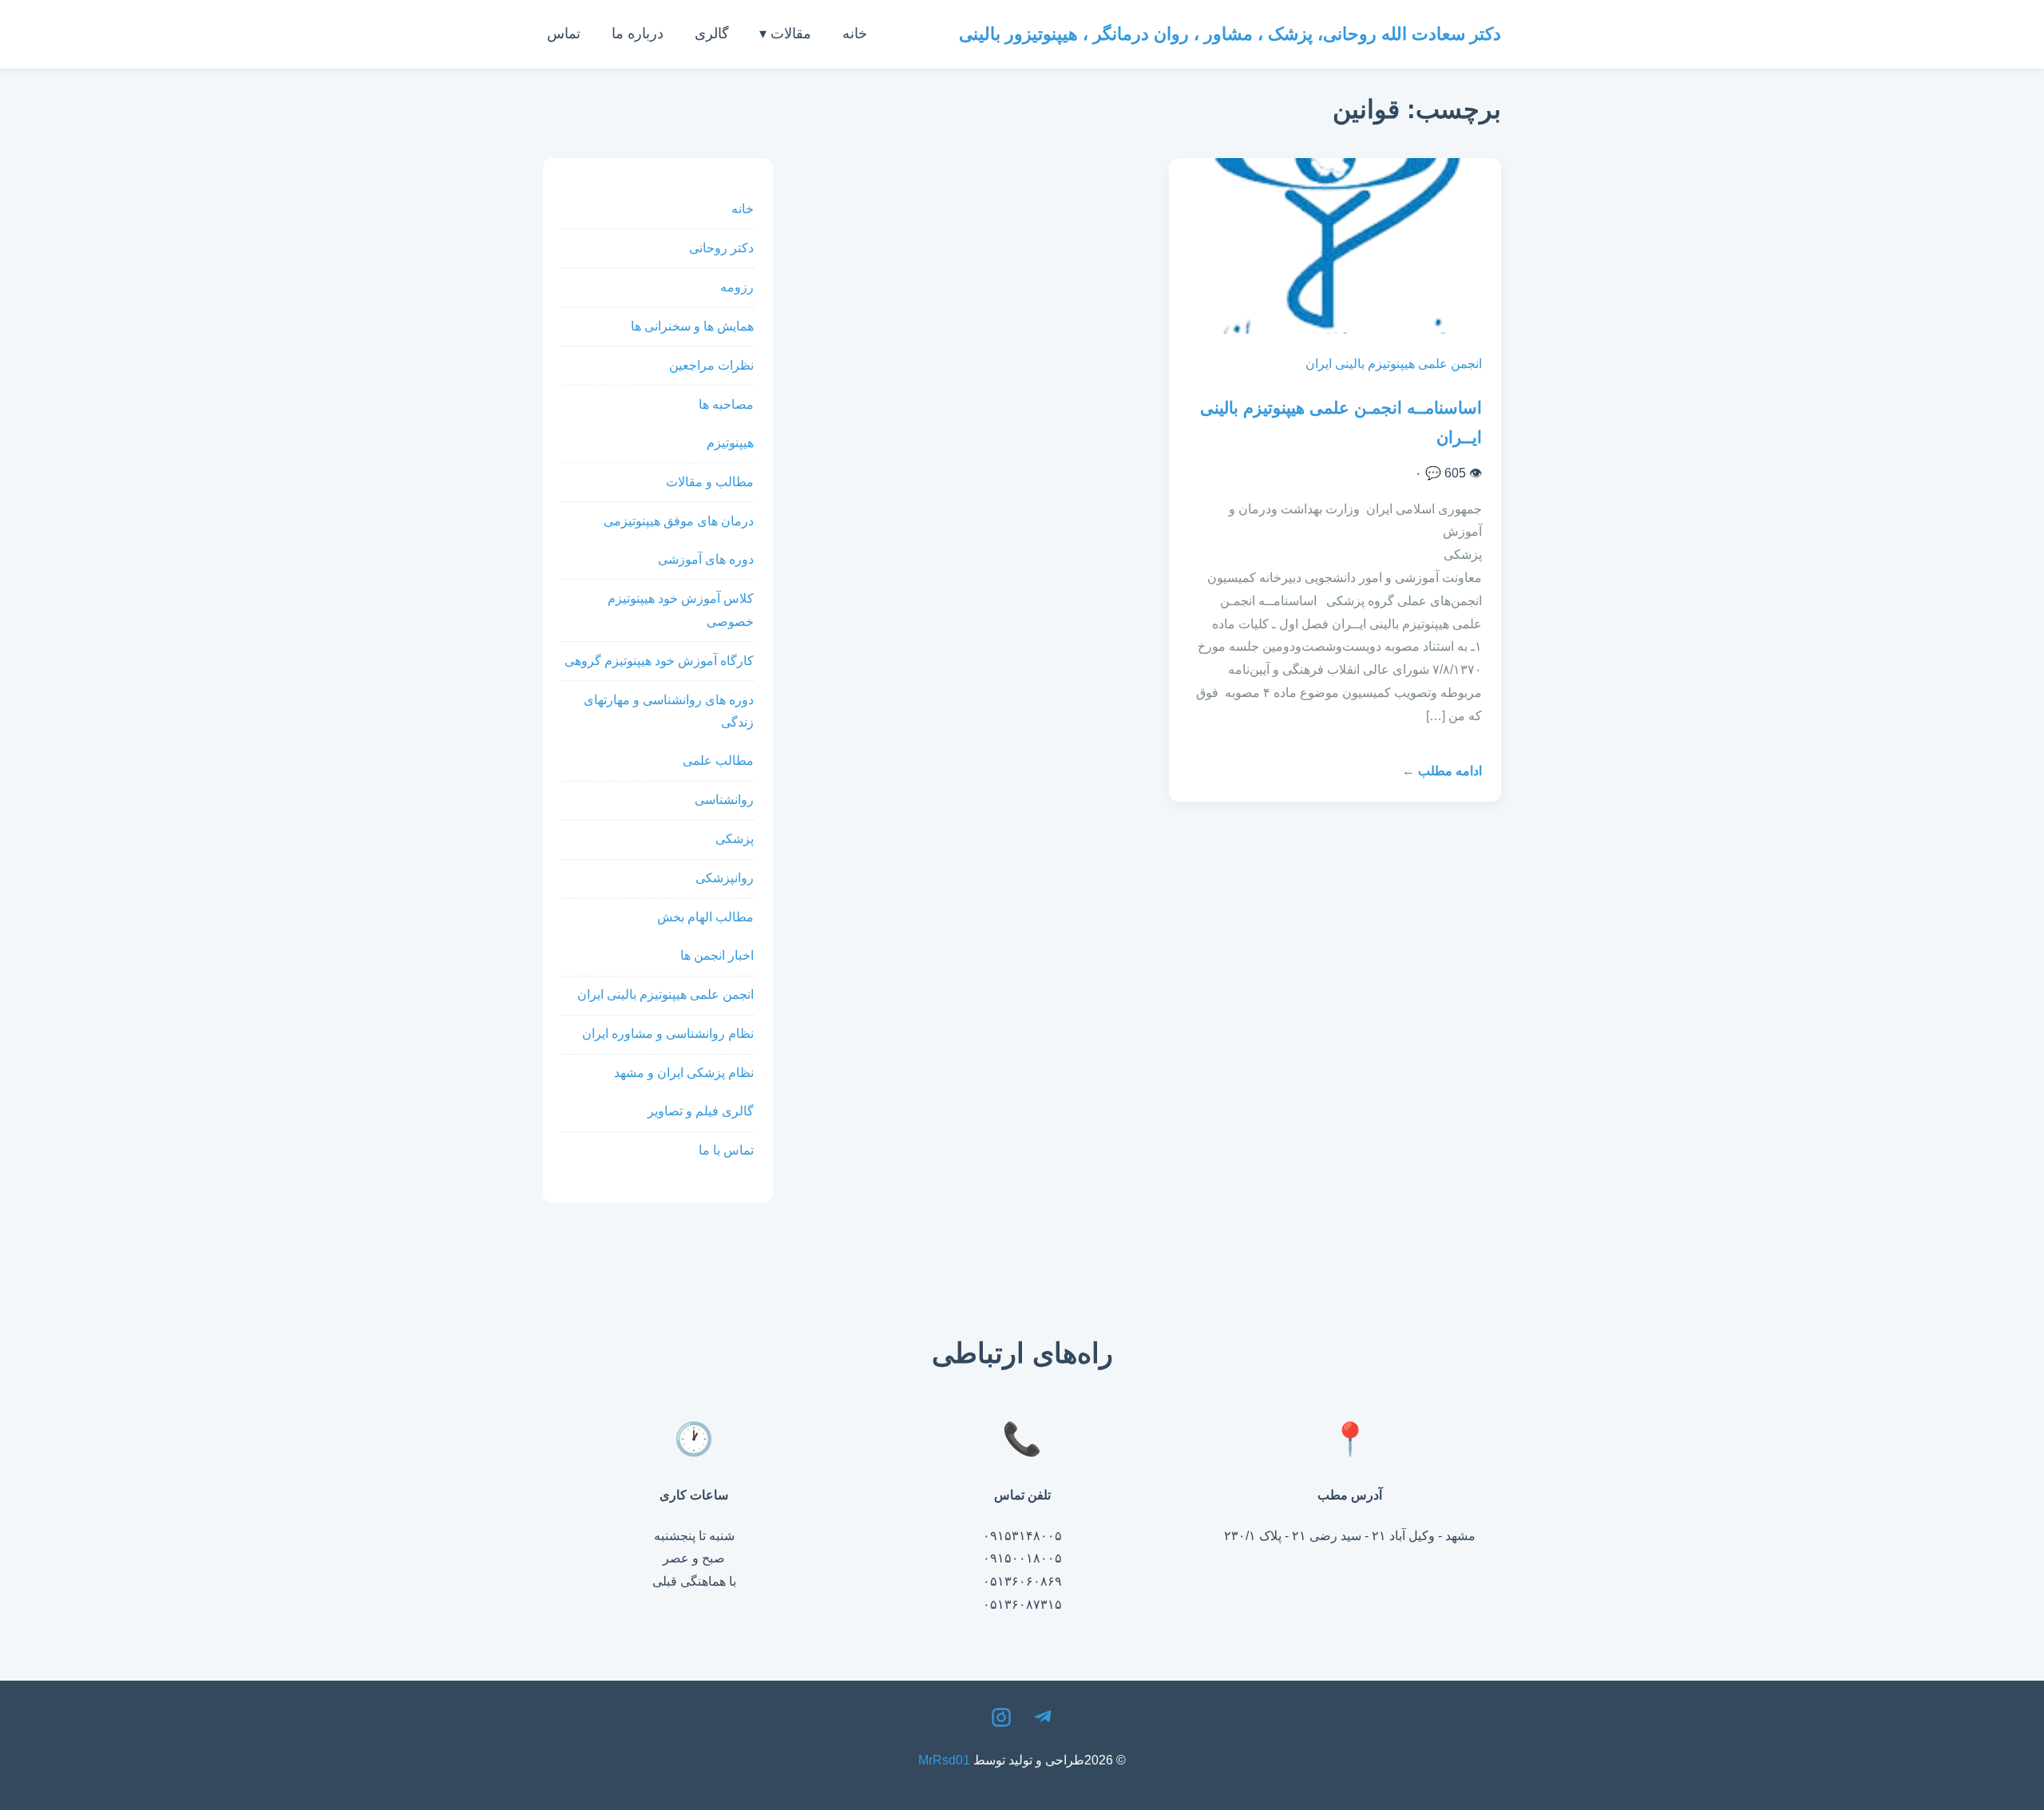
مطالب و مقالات (710, 482)
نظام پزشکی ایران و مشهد (684, 1073)
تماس (564, 34)
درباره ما (638, 34)
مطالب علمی (718, 760)
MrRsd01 (944, 1760)
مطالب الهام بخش (705, 917)
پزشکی (735, 839)
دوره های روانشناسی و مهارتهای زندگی (669, 711)
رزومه (737, 287)
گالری (712, 34)
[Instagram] (1001, 1721)
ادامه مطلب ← (1442, 771)
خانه (855, 34)
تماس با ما (726, 1150)
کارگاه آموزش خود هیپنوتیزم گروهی (659, 661)
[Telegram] (1043, 1721)
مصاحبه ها (726, 404)
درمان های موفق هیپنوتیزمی (679, 521)
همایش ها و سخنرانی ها (692, 326)
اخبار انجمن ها (717, 955)
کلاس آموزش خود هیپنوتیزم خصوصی (681, 610)
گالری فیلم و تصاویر (701, 1111)
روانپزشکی (725, 878)
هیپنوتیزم (730, 443)
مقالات (791, 34)
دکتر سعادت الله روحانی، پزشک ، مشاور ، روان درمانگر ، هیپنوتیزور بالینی (1230, 34)
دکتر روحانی (721, 248)
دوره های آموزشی (706, 559)
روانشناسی (724, 800)
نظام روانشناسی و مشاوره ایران (668, 1034)
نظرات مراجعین (711, 365)
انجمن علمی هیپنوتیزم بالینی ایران (1394, 364)
